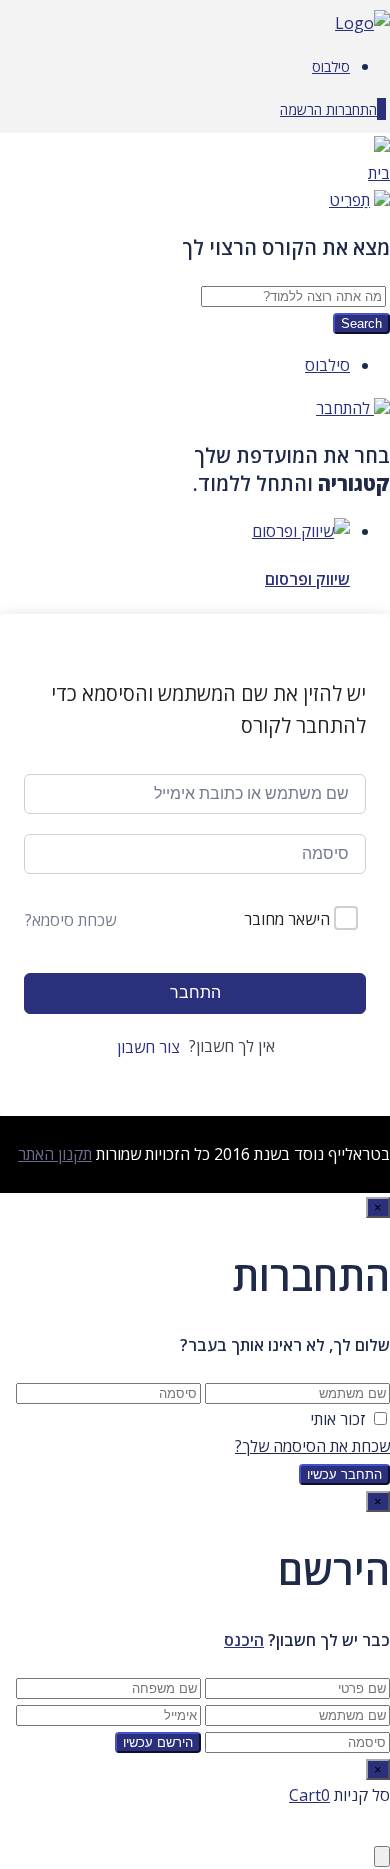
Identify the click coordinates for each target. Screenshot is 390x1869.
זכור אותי (338, 1419)
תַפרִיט (349, 200)
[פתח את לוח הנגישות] (382, 1856)
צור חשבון (148, 1047)
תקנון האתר (55, 1154)
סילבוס (331, 66)
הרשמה (301, 109)
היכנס (244, 1640)
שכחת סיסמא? (70, 920)
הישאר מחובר (287, 919)
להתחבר (345, 408)
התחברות (349, 109)
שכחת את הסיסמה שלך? (312, 1446)
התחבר (195, 992)
